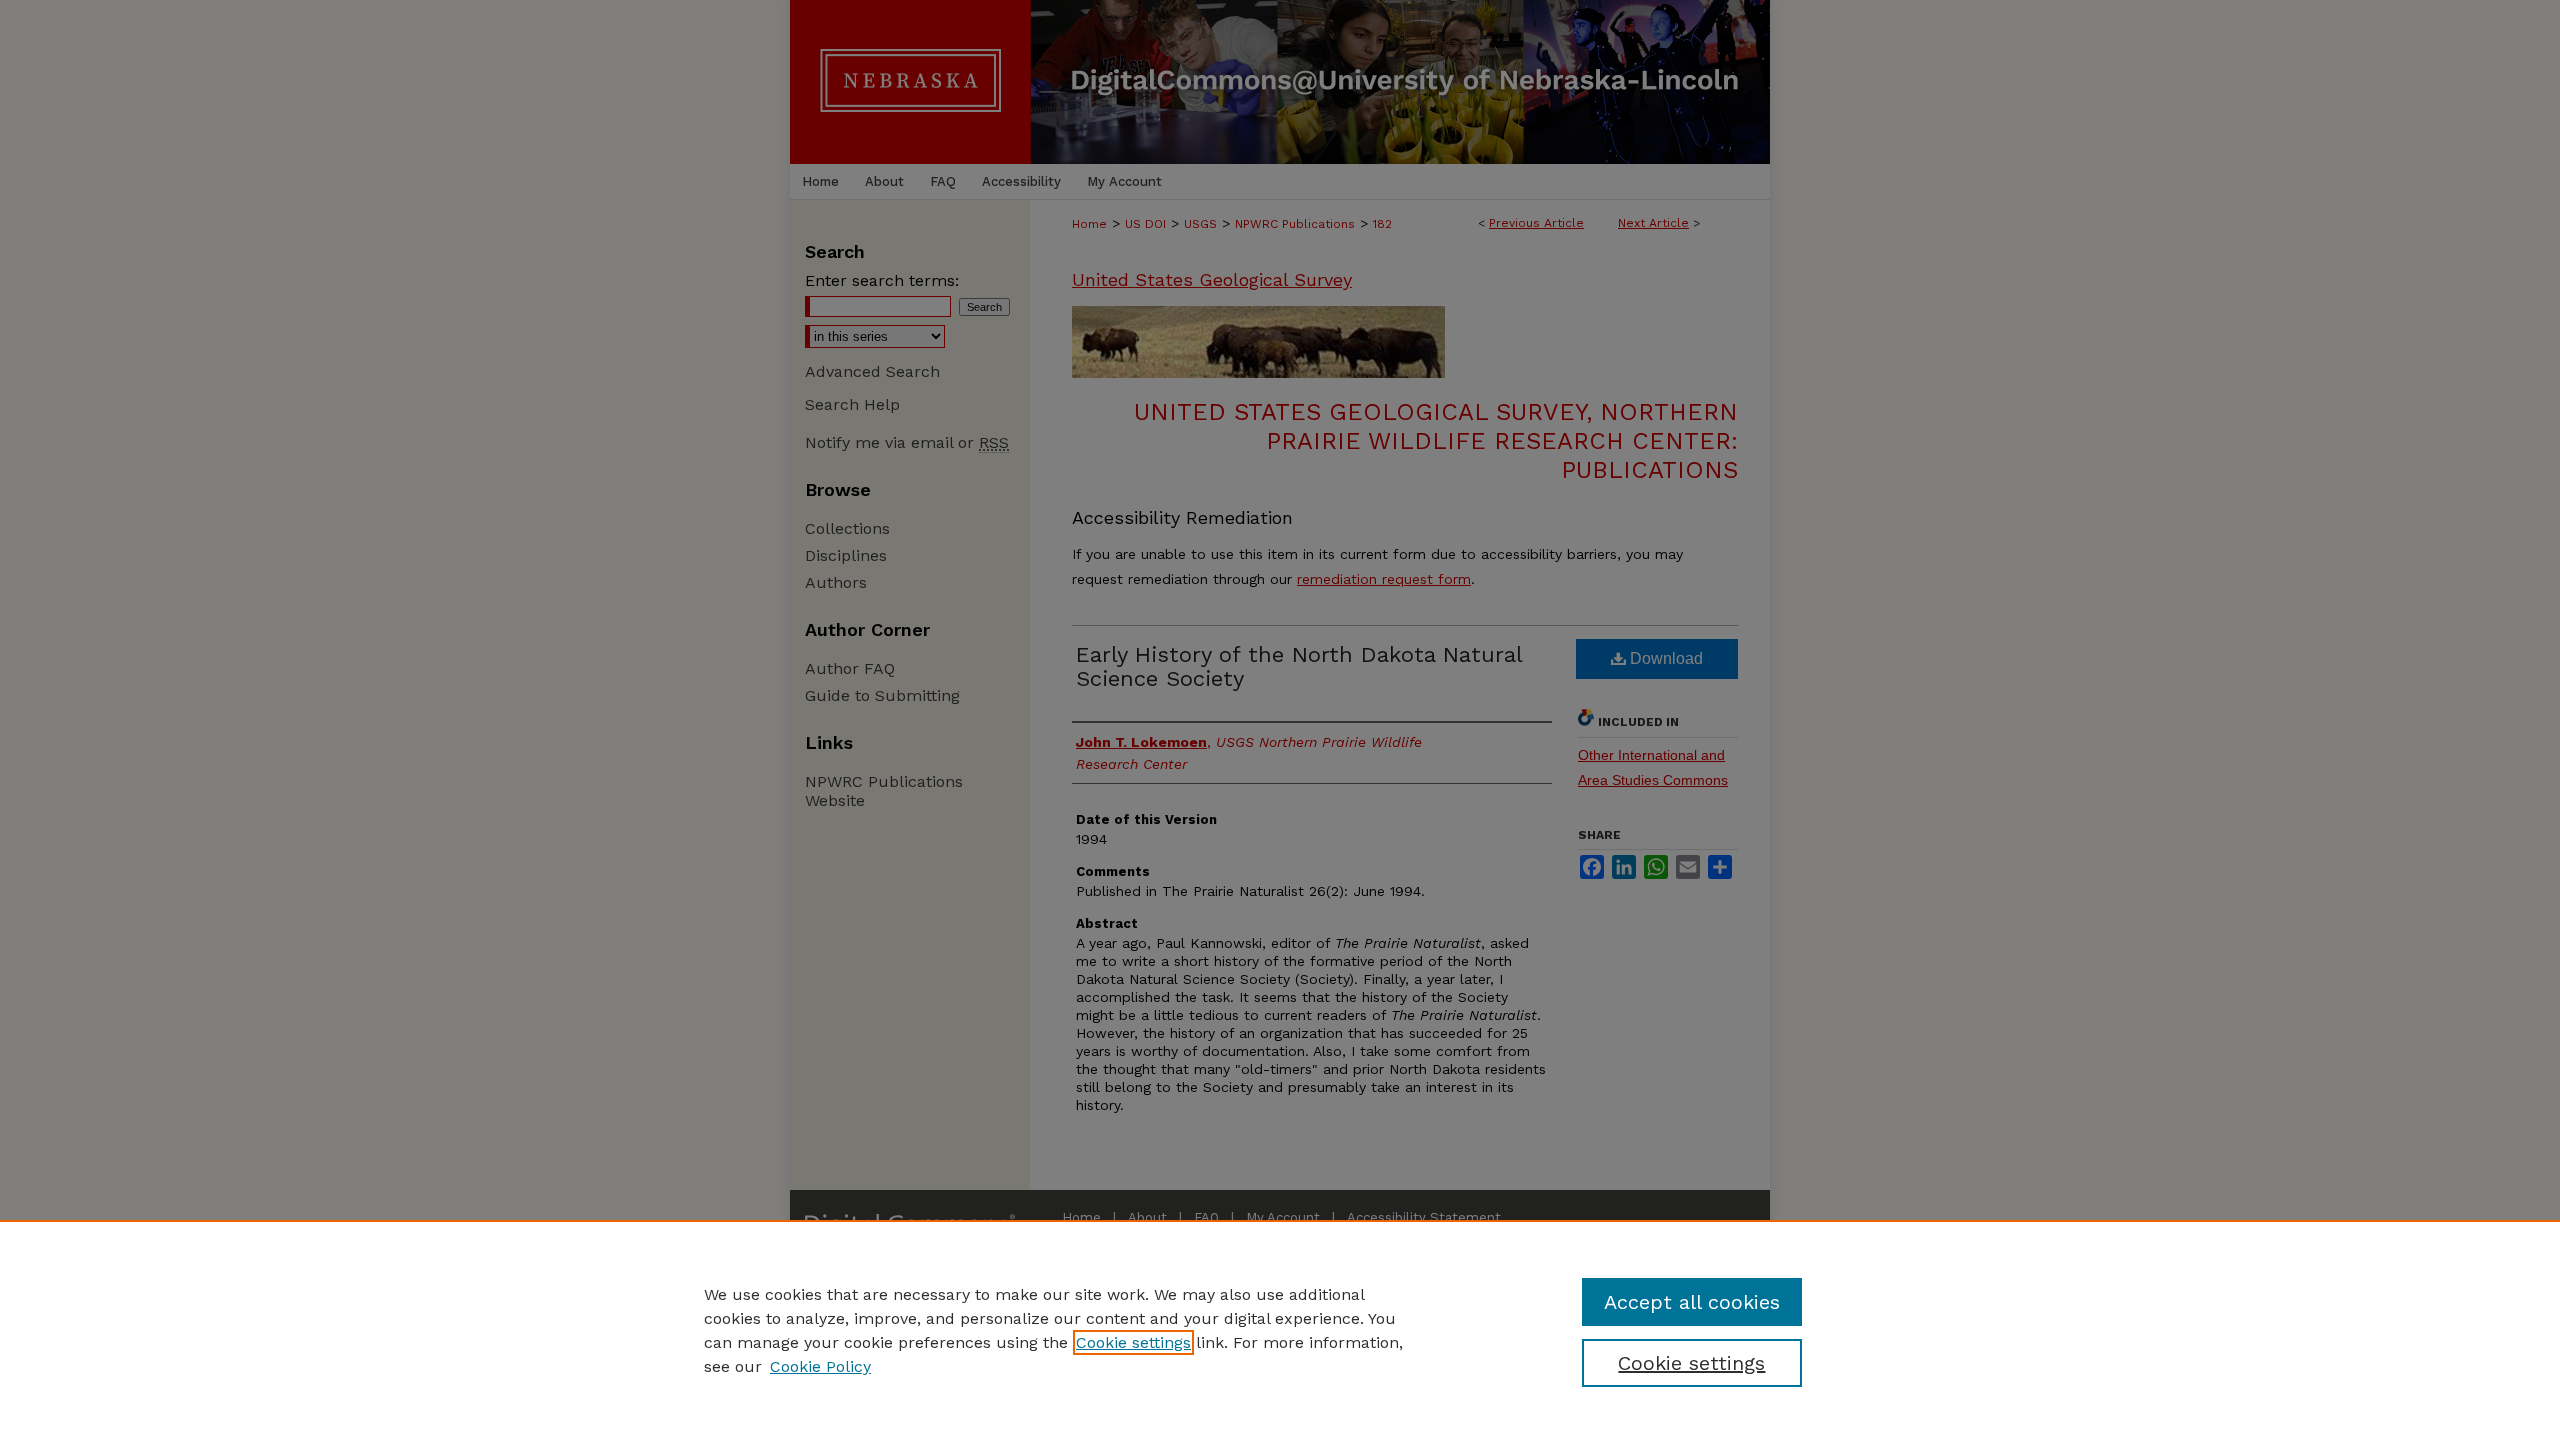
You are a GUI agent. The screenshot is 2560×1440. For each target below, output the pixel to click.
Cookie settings (1133, 1342)
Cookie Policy (820, 1366)
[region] (1280, 1330)
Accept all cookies (1692, 1302)
